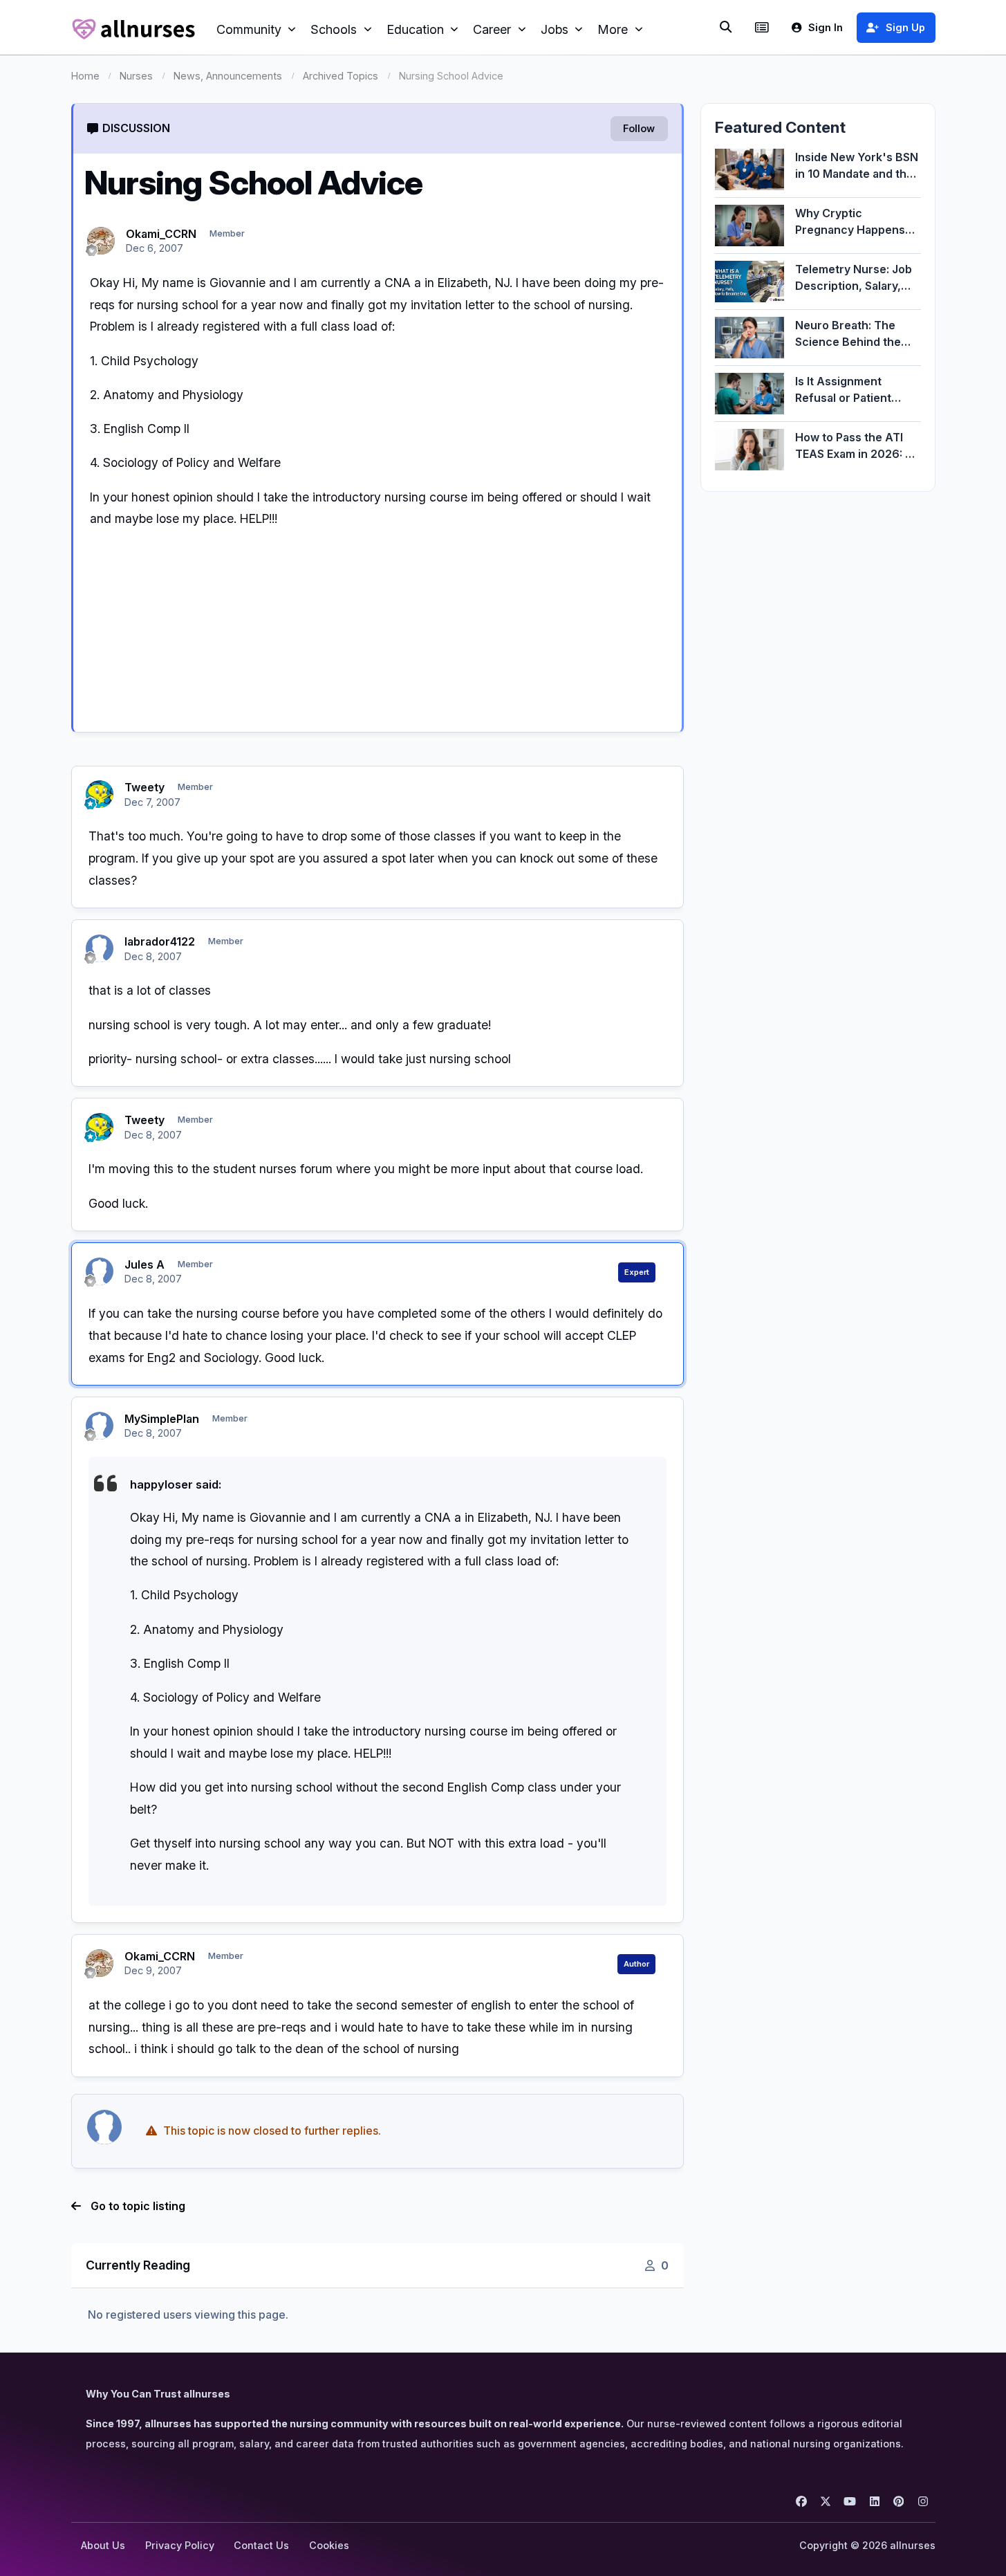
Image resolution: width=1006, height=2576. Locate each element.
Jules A (145, 1264)
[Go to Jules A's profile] (100, 1271)
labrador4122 (160, 941)
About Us (103, 2545)
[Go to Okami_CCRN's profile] (101, 241)
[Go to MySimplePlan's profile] (100, 1426)
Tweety (145, 787)
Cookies (329, 2545)
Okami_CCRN (161, 234)
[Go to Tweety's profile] (100, 794)
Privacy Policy (180, 2545)
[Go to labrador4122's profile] (100, 948)
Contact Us (261, 2545)
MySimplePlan (162, 1419)
